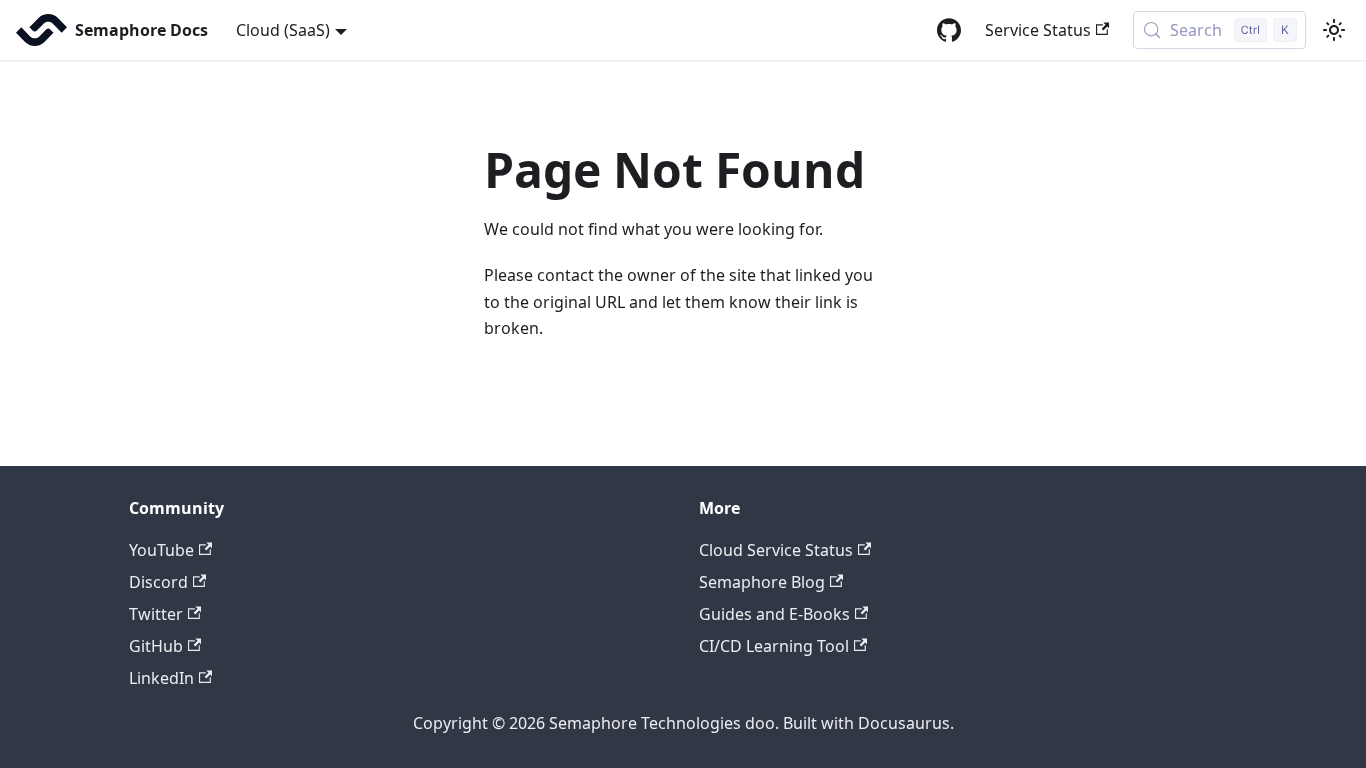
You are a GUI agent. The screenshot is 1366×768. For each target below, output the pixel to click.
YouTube (161, 550)
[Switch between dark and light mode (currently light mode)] (1334, 30)
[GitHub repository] (949, 30)
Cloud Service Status (776, 550)
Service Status (1038, 30)
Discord (158, 582)
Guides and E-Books (774, 614)
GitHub (156, 646)
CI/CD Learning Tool (774, 646)
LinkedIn (161, 678)
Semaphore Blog (762, 582)
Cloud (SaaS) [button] (283, 30)
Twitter (156, 614)
